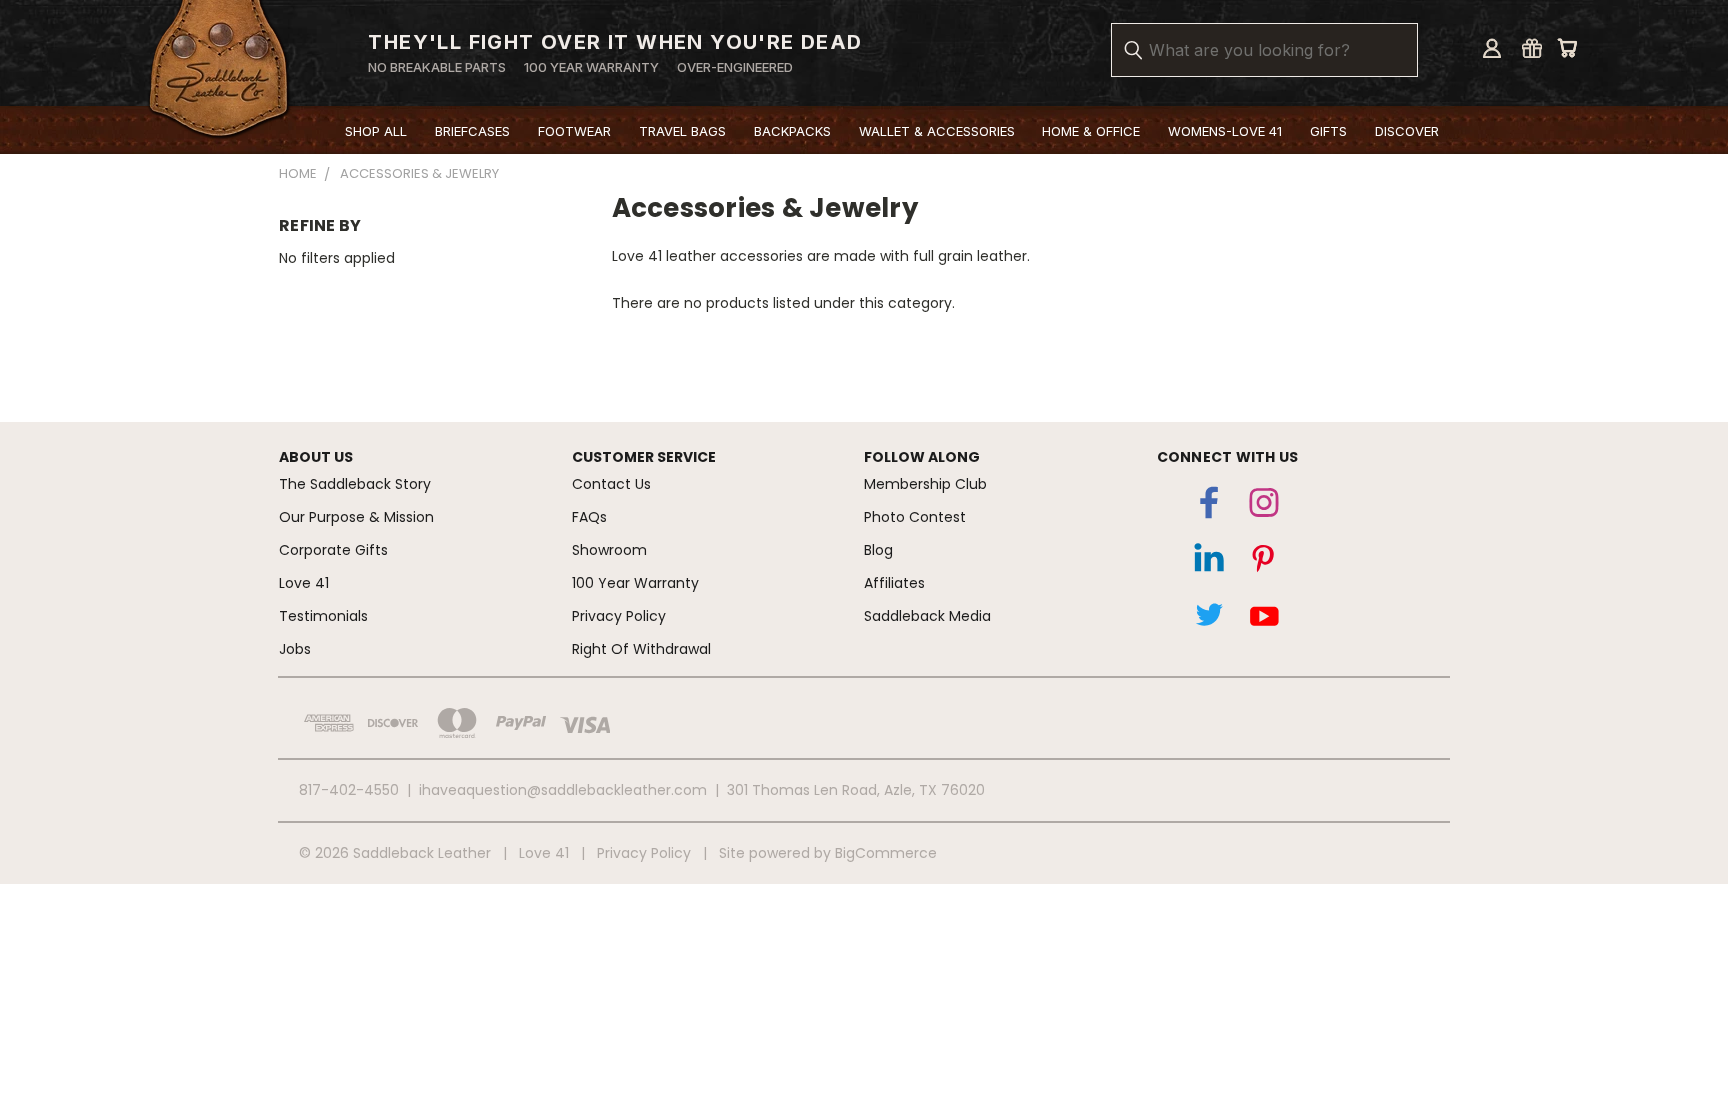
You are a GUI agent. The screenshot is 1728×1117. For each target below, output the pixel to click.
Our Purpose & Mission (356, 517)
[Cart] (1567, 48)
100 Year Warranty (635, 583)
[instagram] (1264, 507)
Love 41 (304, 583)
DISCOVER (1407, 131)
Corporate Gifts (333, 550)
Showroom (609, 550)
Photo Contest (915, 517)
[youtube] (1264, 619)
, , (856, 790)
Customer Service (644, 457)
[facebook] (1209, 507)
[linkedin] (1209, 563)
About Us (316, 457)
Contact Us (611, 484)
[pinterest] (1264, 563)
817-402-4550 (349, 790)
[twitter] (1209, 619)
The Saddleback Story (355, 484)
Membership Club (925, 484)
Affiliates (894, 583)
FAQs (589, 517)
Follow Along (922, 457)
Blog (878, 550)
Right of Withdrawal (641, 649)
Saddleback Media (927, 616)
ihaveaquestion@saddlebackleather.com (563, 790)
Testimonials (323, 616)
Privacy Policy (619, 616)
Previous (1681, 1012)
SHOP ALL (376, 131)
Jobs (295, 649)
